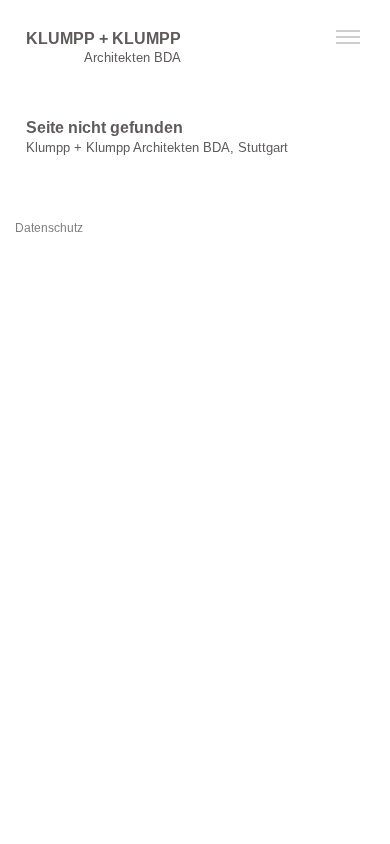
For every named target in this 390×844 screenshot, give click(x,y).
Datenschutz (49, 227)
